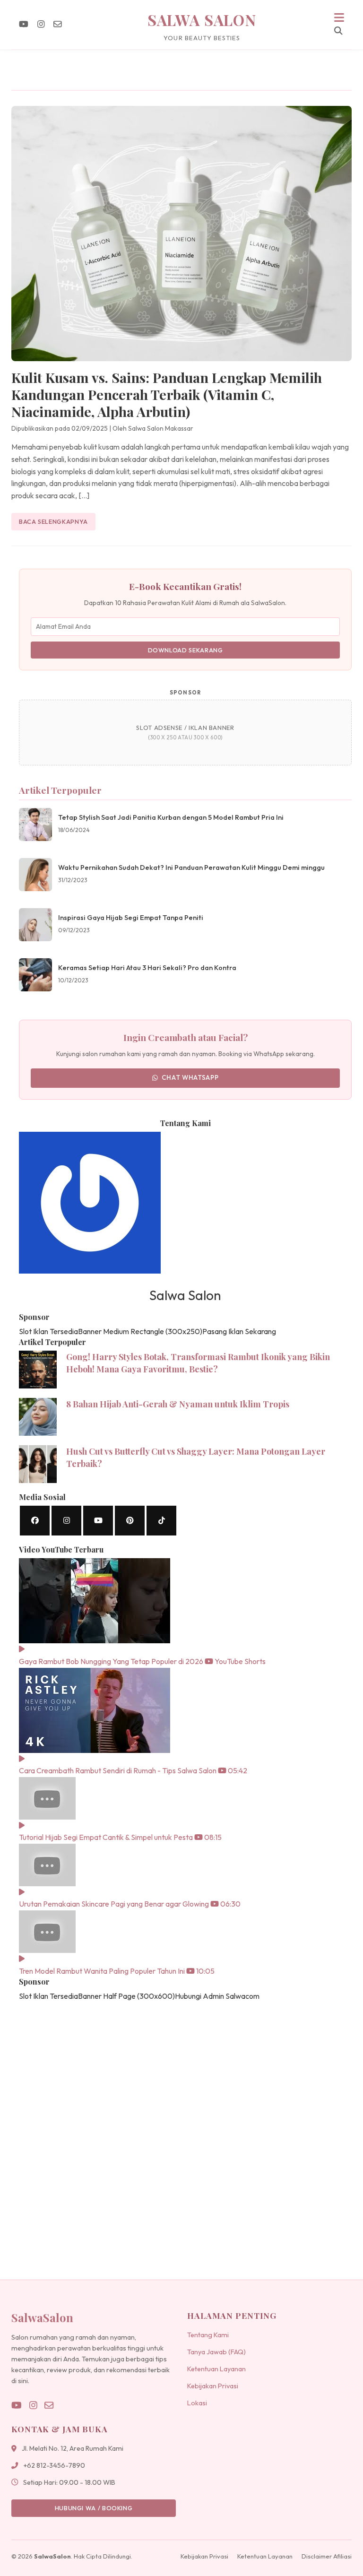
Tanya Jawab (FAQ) (216, 2352)
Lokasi (197, 2403)
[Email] (58, 24)
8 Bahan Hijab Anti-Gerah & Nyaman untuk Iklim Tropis (178, 1404)
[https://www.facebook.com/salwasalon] (35, 1521)
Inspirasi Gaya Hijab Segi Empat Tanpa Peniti (131, 918)
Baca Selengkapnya (53, 521)
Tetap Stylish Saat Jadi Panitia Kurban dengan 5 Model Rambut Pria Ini (171, 817)
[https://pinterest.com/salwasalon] (130, 1521)
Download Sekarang (186, 650)
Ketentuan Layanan (216, 2369)
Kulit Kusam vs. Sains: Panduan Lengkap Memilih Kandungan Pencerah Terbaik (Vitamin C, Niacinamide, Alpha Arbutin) (167, 394)
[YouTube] (24, 24)
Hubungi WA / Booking (94, 2508)
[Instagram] (41, 24)
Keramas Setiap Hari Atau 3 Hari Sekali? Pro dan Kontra (147, 968)
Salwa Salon (202, 20)
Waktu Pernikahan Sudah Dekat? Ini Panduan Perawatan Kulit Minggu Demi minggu (191, 867)
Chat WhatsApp (190, 1077)
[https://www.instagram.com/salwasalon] (66, 1521)
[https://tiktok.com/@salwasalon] (161, 1521)
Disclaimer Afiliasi (327, 2556)
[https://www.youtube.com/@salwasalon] (98, 1521)
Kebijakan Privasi (213, 2386)
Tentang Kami (208, 2335)
